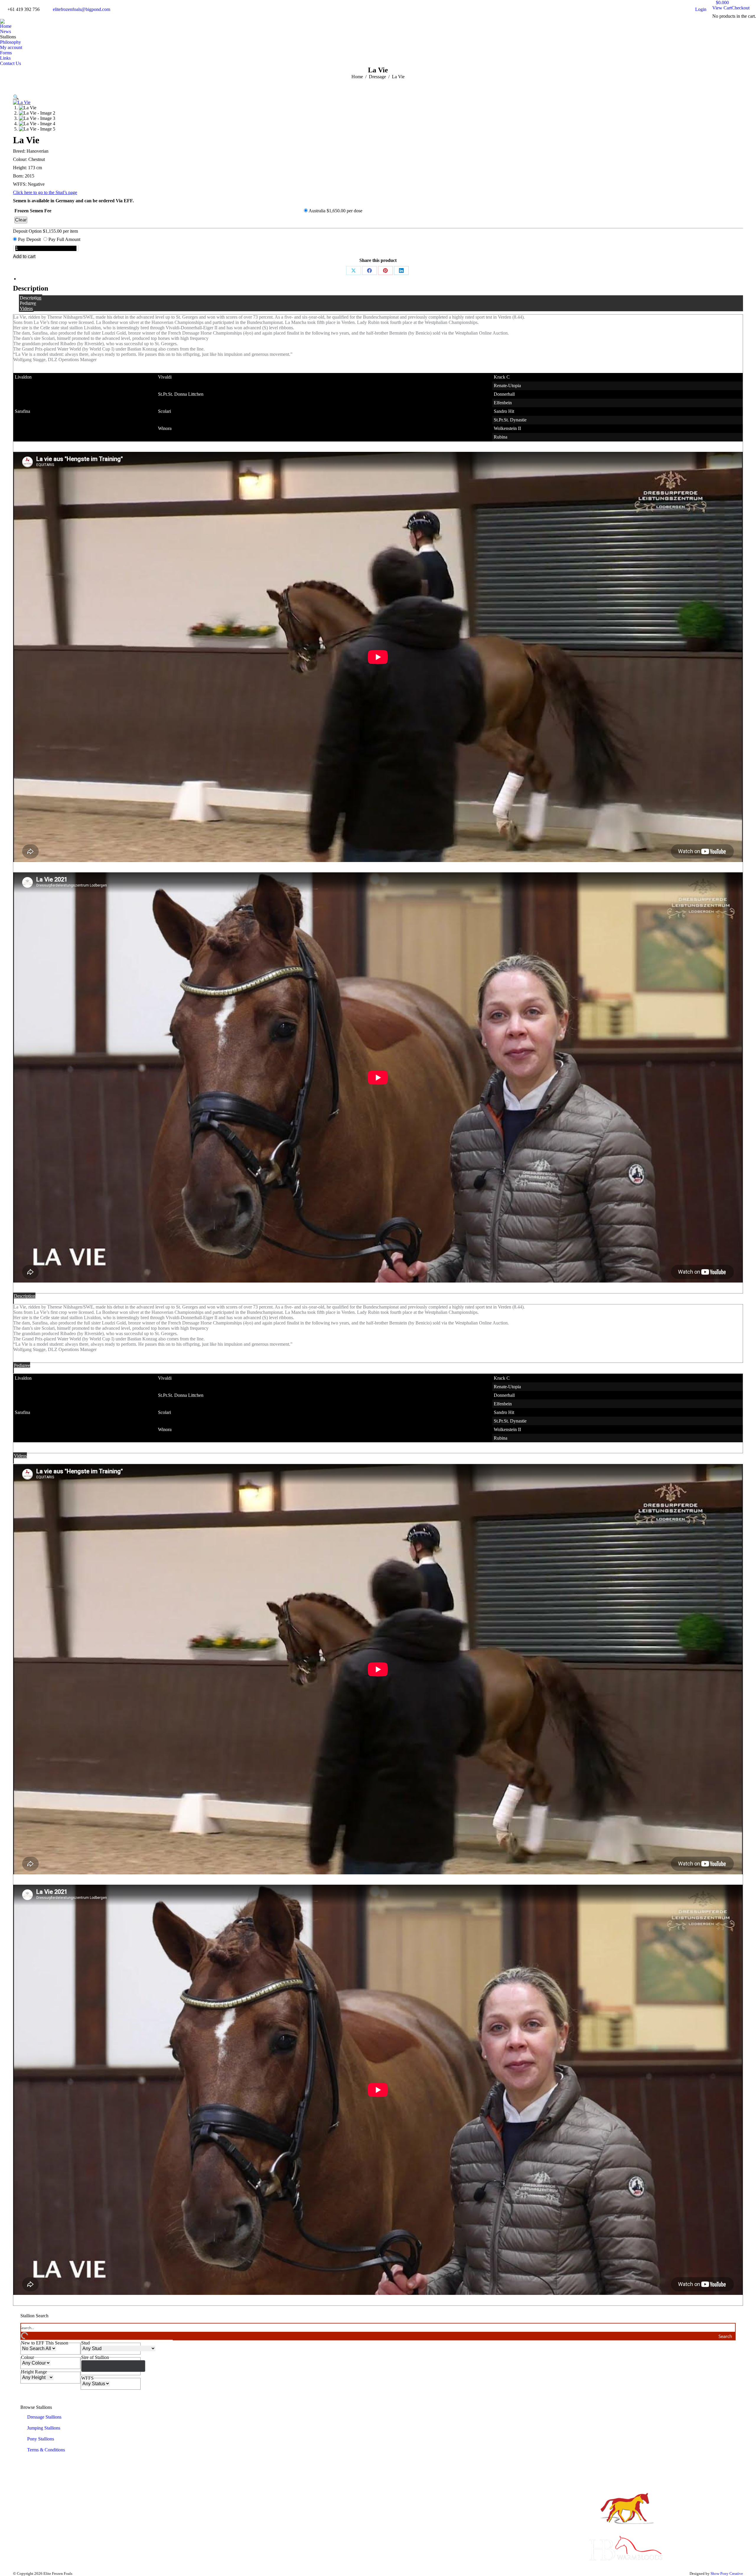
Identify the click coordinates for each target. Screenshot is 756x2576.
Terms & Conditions (46, 2450)
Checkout (740, 8)
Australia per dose (335, 211)
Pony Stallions (41, 2439)
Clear (21, 220)
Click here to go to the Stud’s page (45, 192)
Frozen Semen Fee (33, 211)
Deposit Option (45, 231)
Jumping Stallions (44, 2428)
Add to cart (24, 256)
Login (701, 9)
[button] (16, 97)
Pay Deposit (29, 239)
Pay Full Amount (64, 239)
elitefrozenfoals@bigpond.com (82, 9)
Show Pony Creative (727, 2573)
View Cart (722, 8)
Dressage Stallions (44, 2417)
